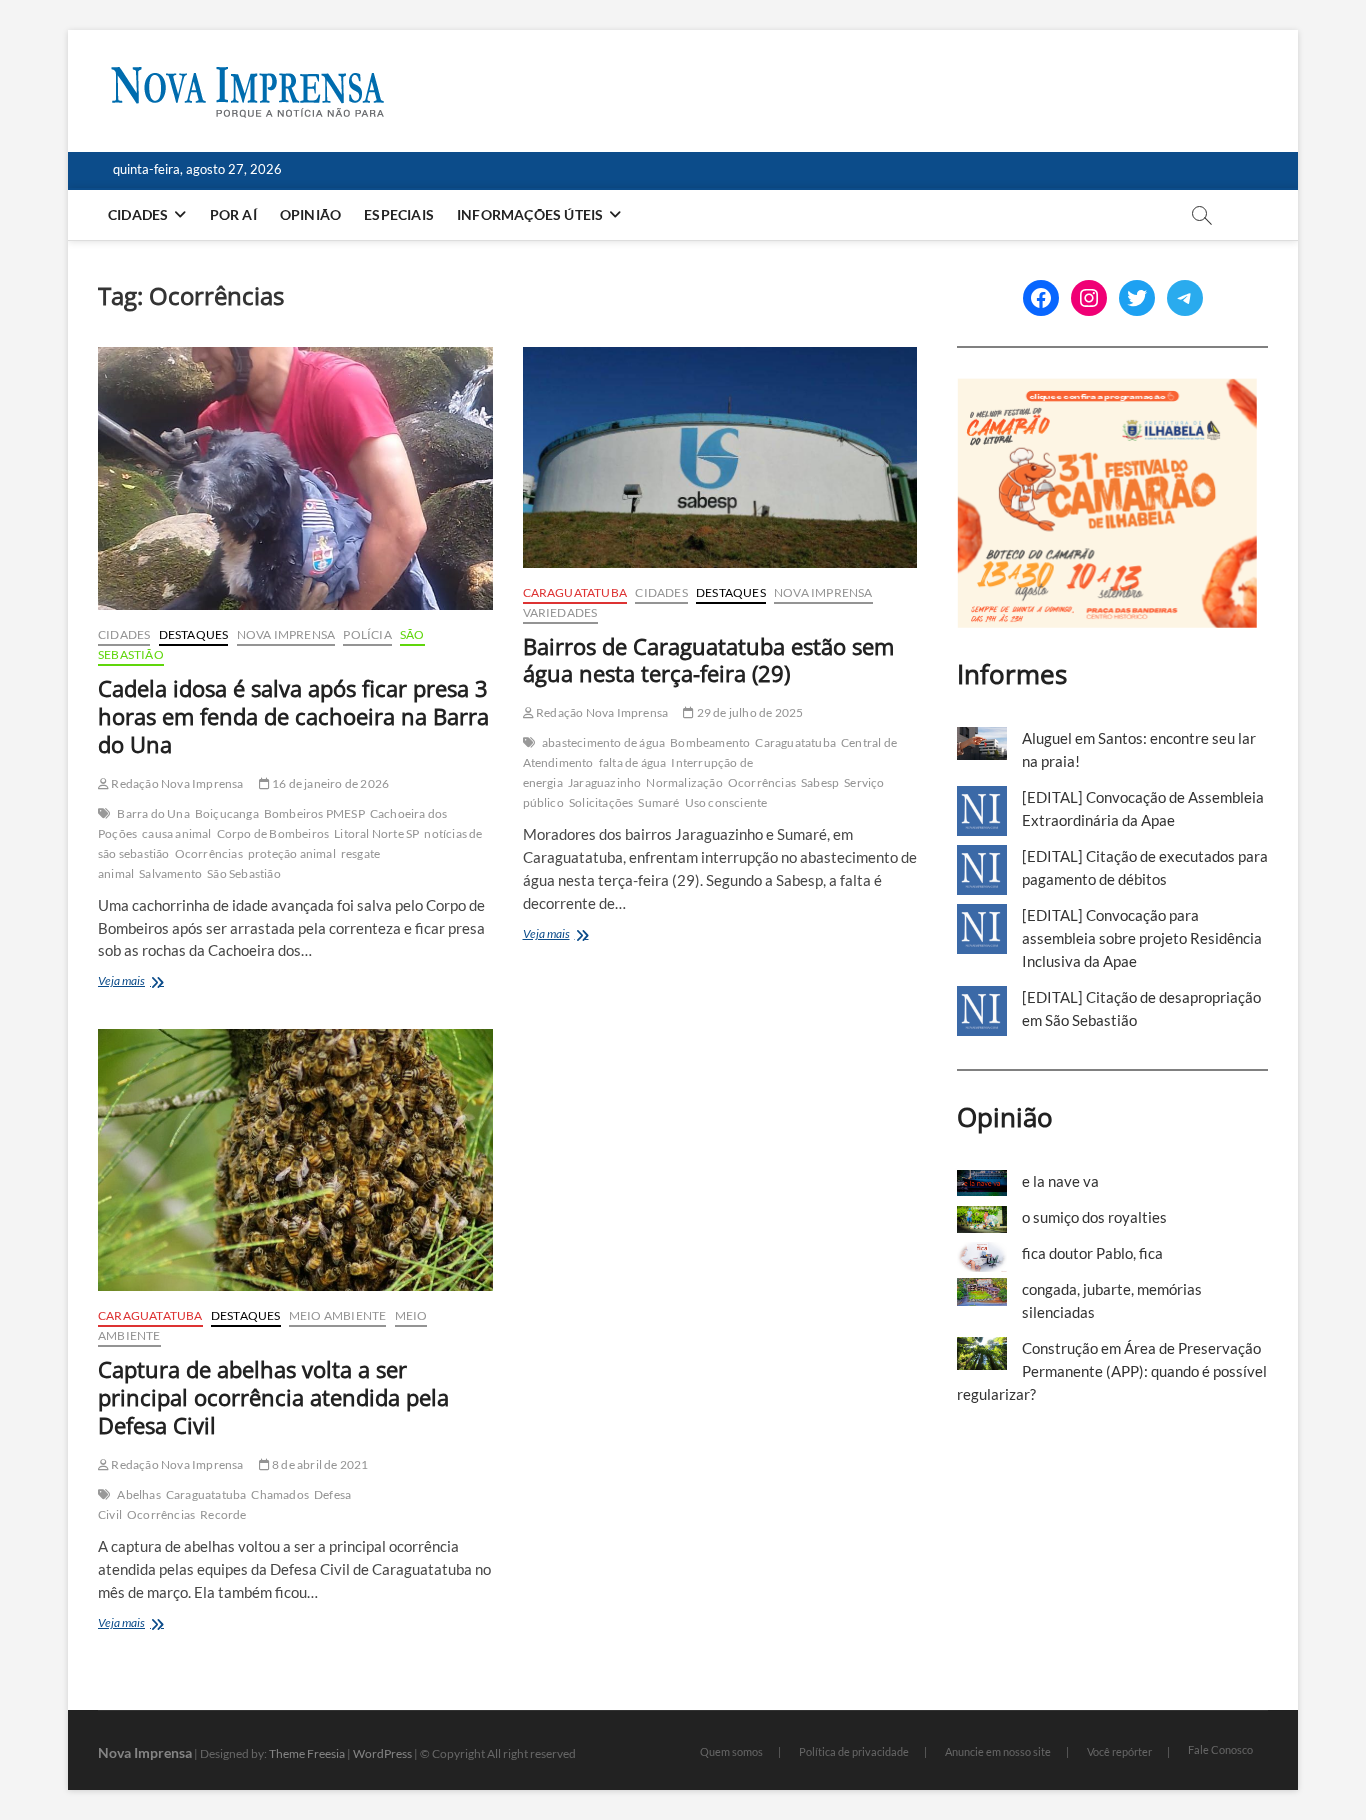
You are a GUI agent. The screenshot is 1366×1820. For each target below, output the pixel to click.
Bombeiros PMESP (314, 813)
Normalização (684, 782)
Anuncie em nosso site (998, 1751)
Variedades (560, 612)
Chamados (280, 1494)
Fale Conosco (1220, 1749)
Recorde (223, 1514)
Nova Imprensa (286, 634)
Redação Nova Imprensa (176, 783)
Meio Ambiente (338, 1315)
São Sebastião (244, 873)
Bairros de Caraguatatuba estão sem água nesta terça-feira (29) (708, 660)
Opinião (310, 214)
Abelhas (138, 1494)
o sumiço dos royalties (1094, 1217)
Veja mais (144, 982)
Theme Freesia (307, 1753)
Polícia (367, 634)
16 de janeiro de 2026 (329, 783)
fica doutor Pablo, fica (1092, 1253)
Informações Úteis (530, 214)
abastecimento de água (603, 742)
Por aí (233, 214)
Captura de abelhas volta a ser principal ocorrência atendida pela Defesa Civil (273, 1397)
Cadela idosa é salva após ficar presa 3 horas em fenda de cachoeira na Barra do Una (293, 716)
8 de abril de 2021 (319, 1464)
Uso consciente (726, 802)
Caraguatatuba (575, 592)
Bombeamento (710, 742)
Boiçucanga (227, 813)
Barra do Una (153, 813)
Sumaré (658, 802)
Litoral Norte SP (376, 833)
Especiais (399, 214)
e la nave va (1060, 1181)
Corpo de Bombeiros (273, 833)
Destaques (194, 634)
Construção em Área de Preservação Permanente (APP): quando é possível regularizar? (1112, 1371)
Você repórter (1119, 1751)
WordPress (382, 1753)
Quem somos (731, 1751)
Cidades (138, 214)
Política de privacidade (854, 1751)
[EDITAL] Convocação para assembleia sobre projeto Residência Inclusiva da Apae (1142, 938)
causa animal (176, 833)
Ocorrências (209, 853)
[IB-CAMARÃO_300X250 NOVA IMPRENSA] (1107, 389)
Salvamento (170, 873)
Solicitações (601, 802)
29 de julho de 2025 (748, 712)
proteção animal (292, 853)
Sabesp (820, 782)
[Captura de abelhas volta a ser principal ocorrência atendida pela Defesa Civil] (295, 1160)
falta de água (633, 762)
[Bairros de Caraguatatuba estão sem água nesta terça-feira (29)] (720, 457)
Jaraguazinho (604, 782)
